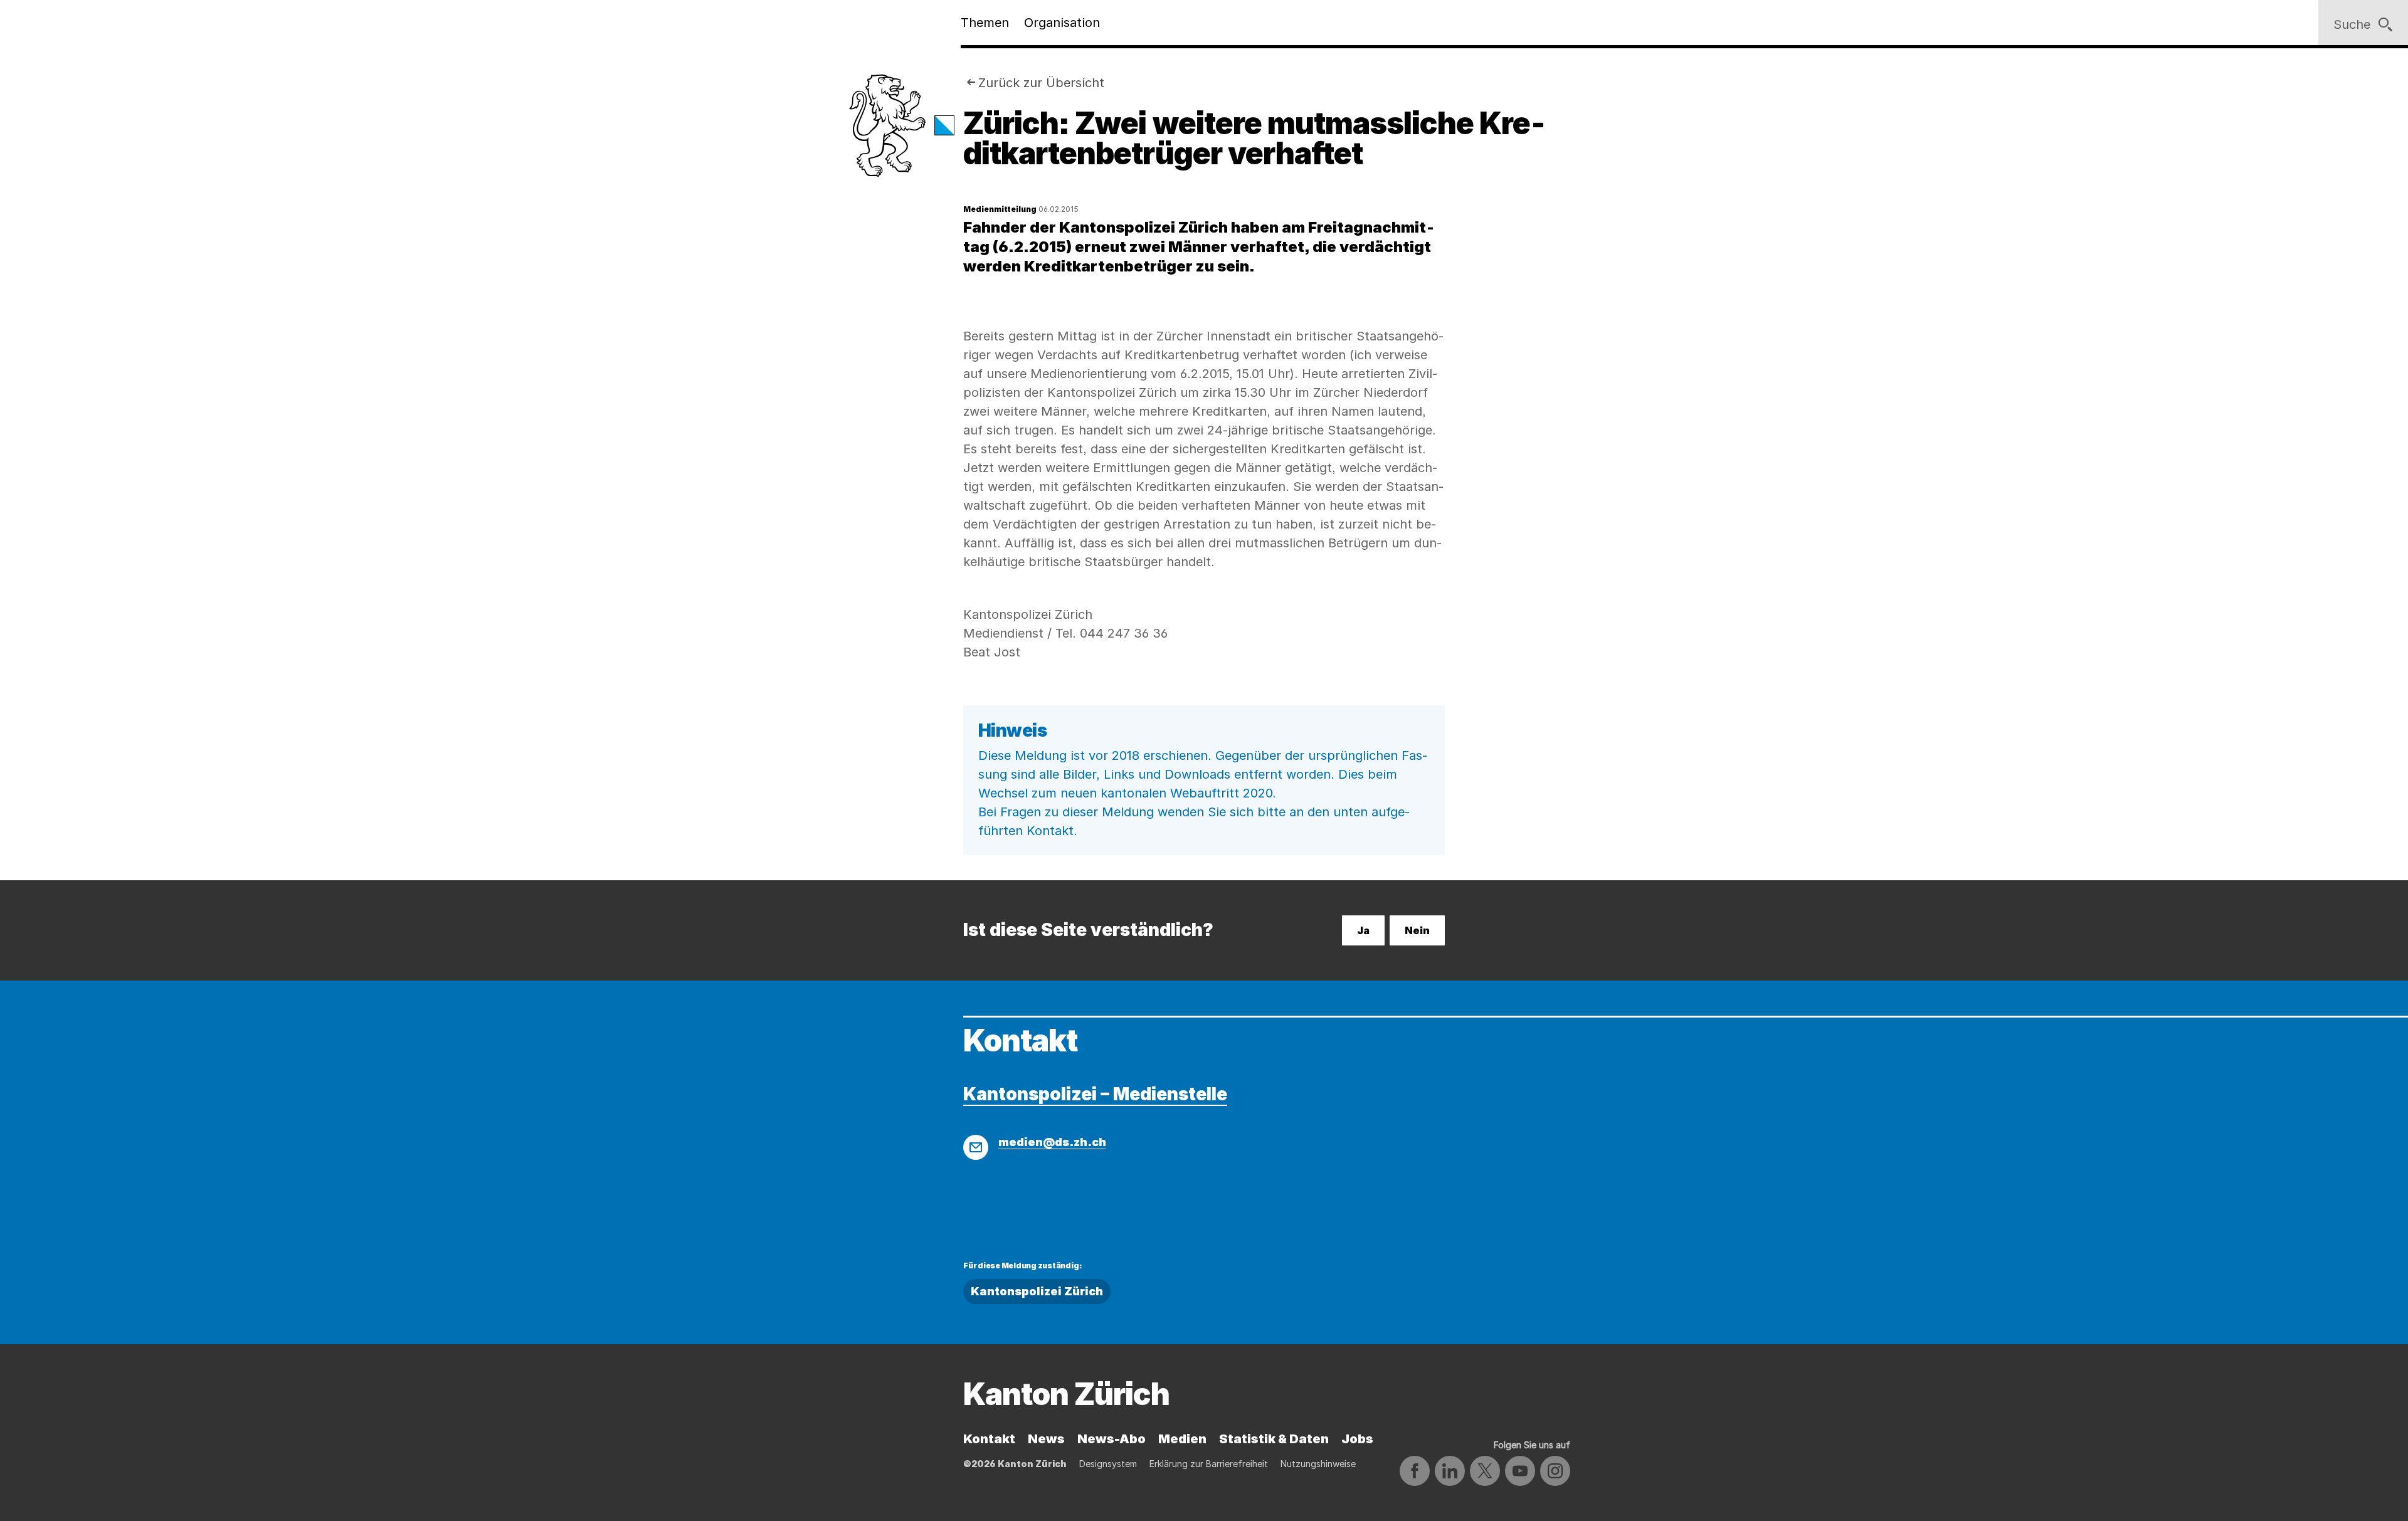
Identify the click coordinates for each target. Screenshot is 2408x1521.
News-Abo (1112, 1439)
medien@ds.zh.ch (1052, 1142)
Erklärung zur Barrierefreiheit (1209, 1464)
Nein (1417, 930)
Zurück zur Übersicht (1041, 83)
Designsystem (1108, 1464)
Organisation (1062, 23)
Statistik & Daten (1274, 1439)
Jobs (1357, 1439)
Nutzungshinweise (1318, 1464)
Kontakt (989, 1439)
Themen (985, 23)
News (1046, 1439)
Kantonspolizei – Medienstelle (1095, 1094)
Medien (1182, 1439)
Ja (1363, 930)
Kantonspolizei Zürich (1037, 1291)
